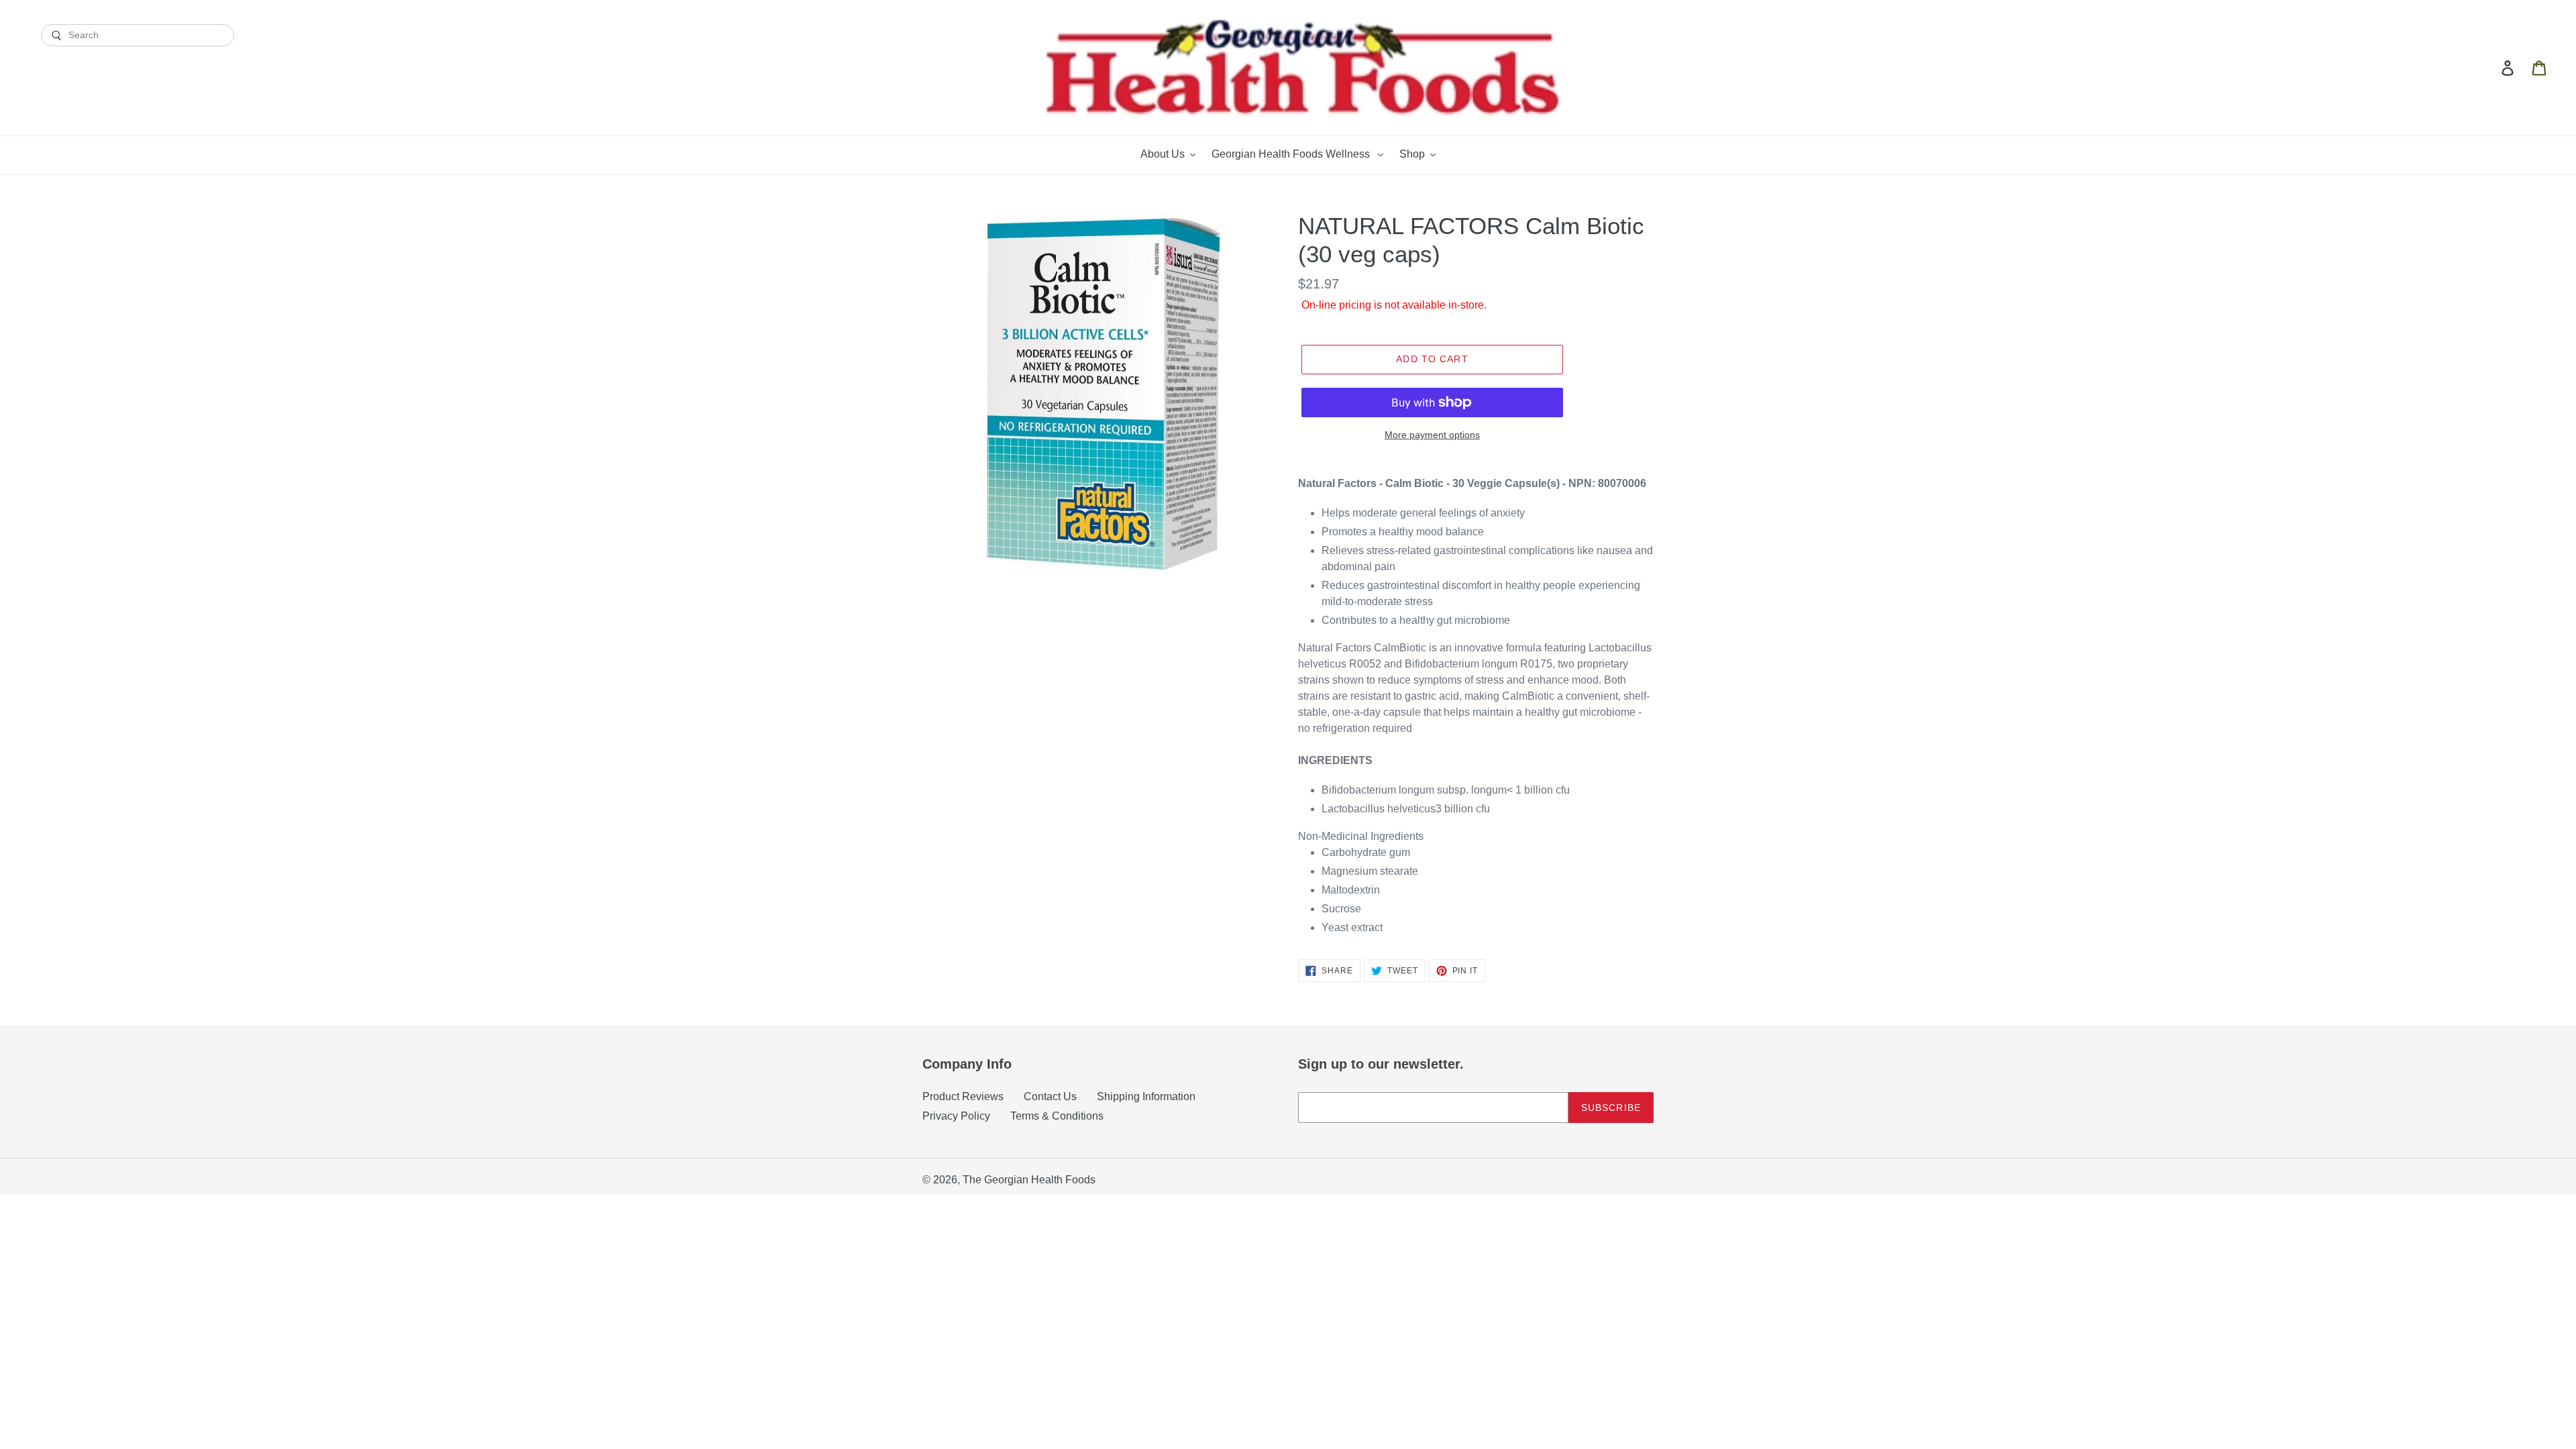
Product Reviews (963, 1096)
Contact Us (1050, 1096)
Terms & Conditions (1057, 1116)
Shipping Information (1146, 1096)
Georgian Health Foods (1040, 1180)
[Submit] (138, 58)
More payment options (1432, 435)
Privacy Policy (956, 1116)
